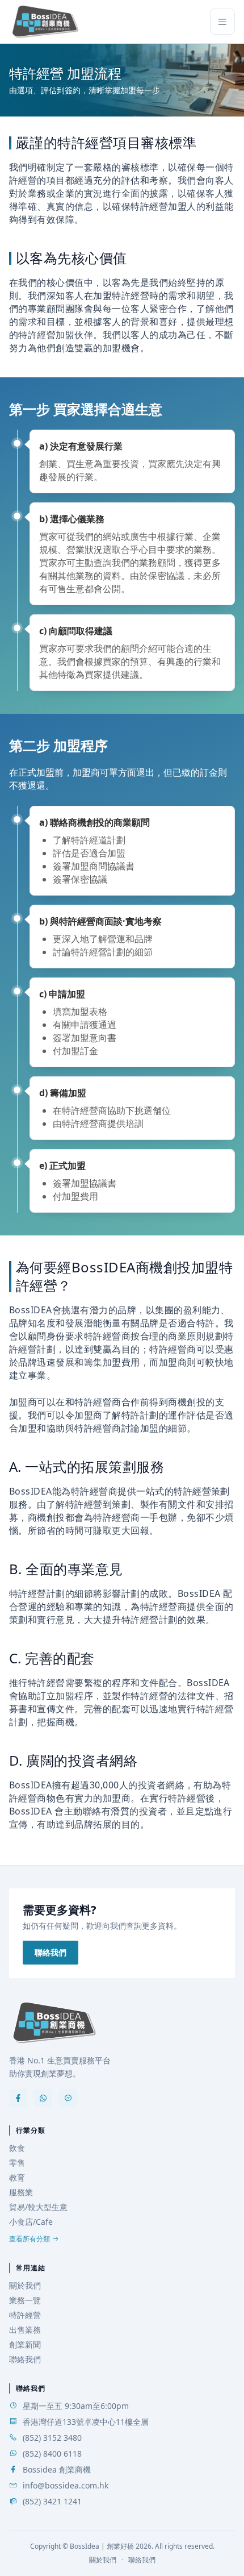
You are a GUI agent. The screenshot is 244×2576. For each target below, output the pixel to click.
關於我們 (25, 2285)
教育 (17, 2177)
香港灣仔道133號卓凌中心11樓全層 (86, 2422)
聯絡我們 (51, 1952)
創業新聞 (25, 2344)
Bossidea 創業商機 (57, 2469)
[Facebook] (18, 2098)
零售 (17, 2163)
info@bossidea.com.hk (66, 2485)
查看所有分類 (30, 2239)
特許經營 (25, 2315)
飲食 (17, 2148)
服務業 (21, 2192)
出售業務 (25, 2330)
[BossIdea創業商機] (54, 2022)
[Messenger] (68, 2098)
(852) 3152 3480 (52, 2438)
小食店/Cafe (31, 2222)
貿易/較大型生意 (38, 2207)
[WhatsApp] (43, 2098)
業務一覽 (25, 2300)
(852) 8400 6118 (52, 2454)
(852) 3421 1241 (52, 2501)
